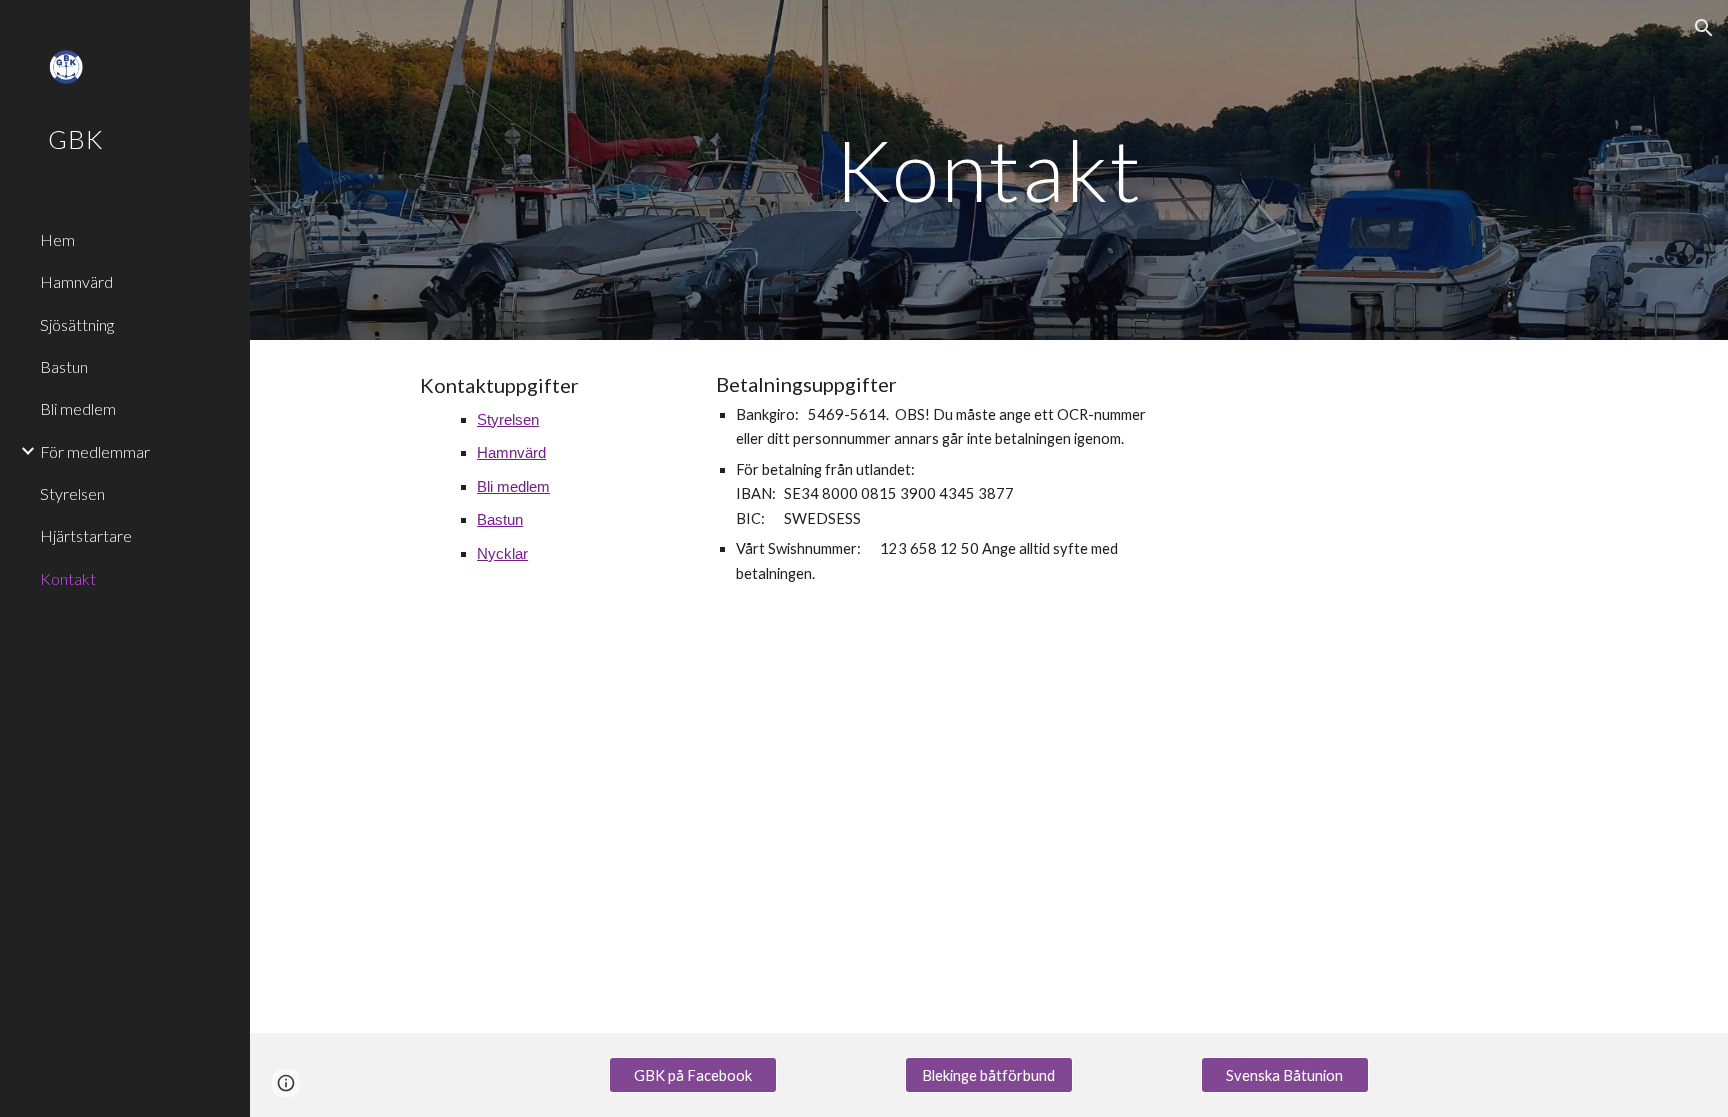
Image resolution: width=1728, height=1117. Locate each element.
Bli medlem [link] (78, 408)
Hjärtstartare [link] (86, 535)
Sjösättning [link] (77, 324)
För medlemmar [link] (95, 451)
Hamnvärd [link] (76, 281)
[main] (989, 169)
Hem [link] (57, 239)
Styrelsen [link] (72, 493)
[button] (1704, 28)
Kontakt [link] (68, 578)
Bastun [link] (64, 366)
